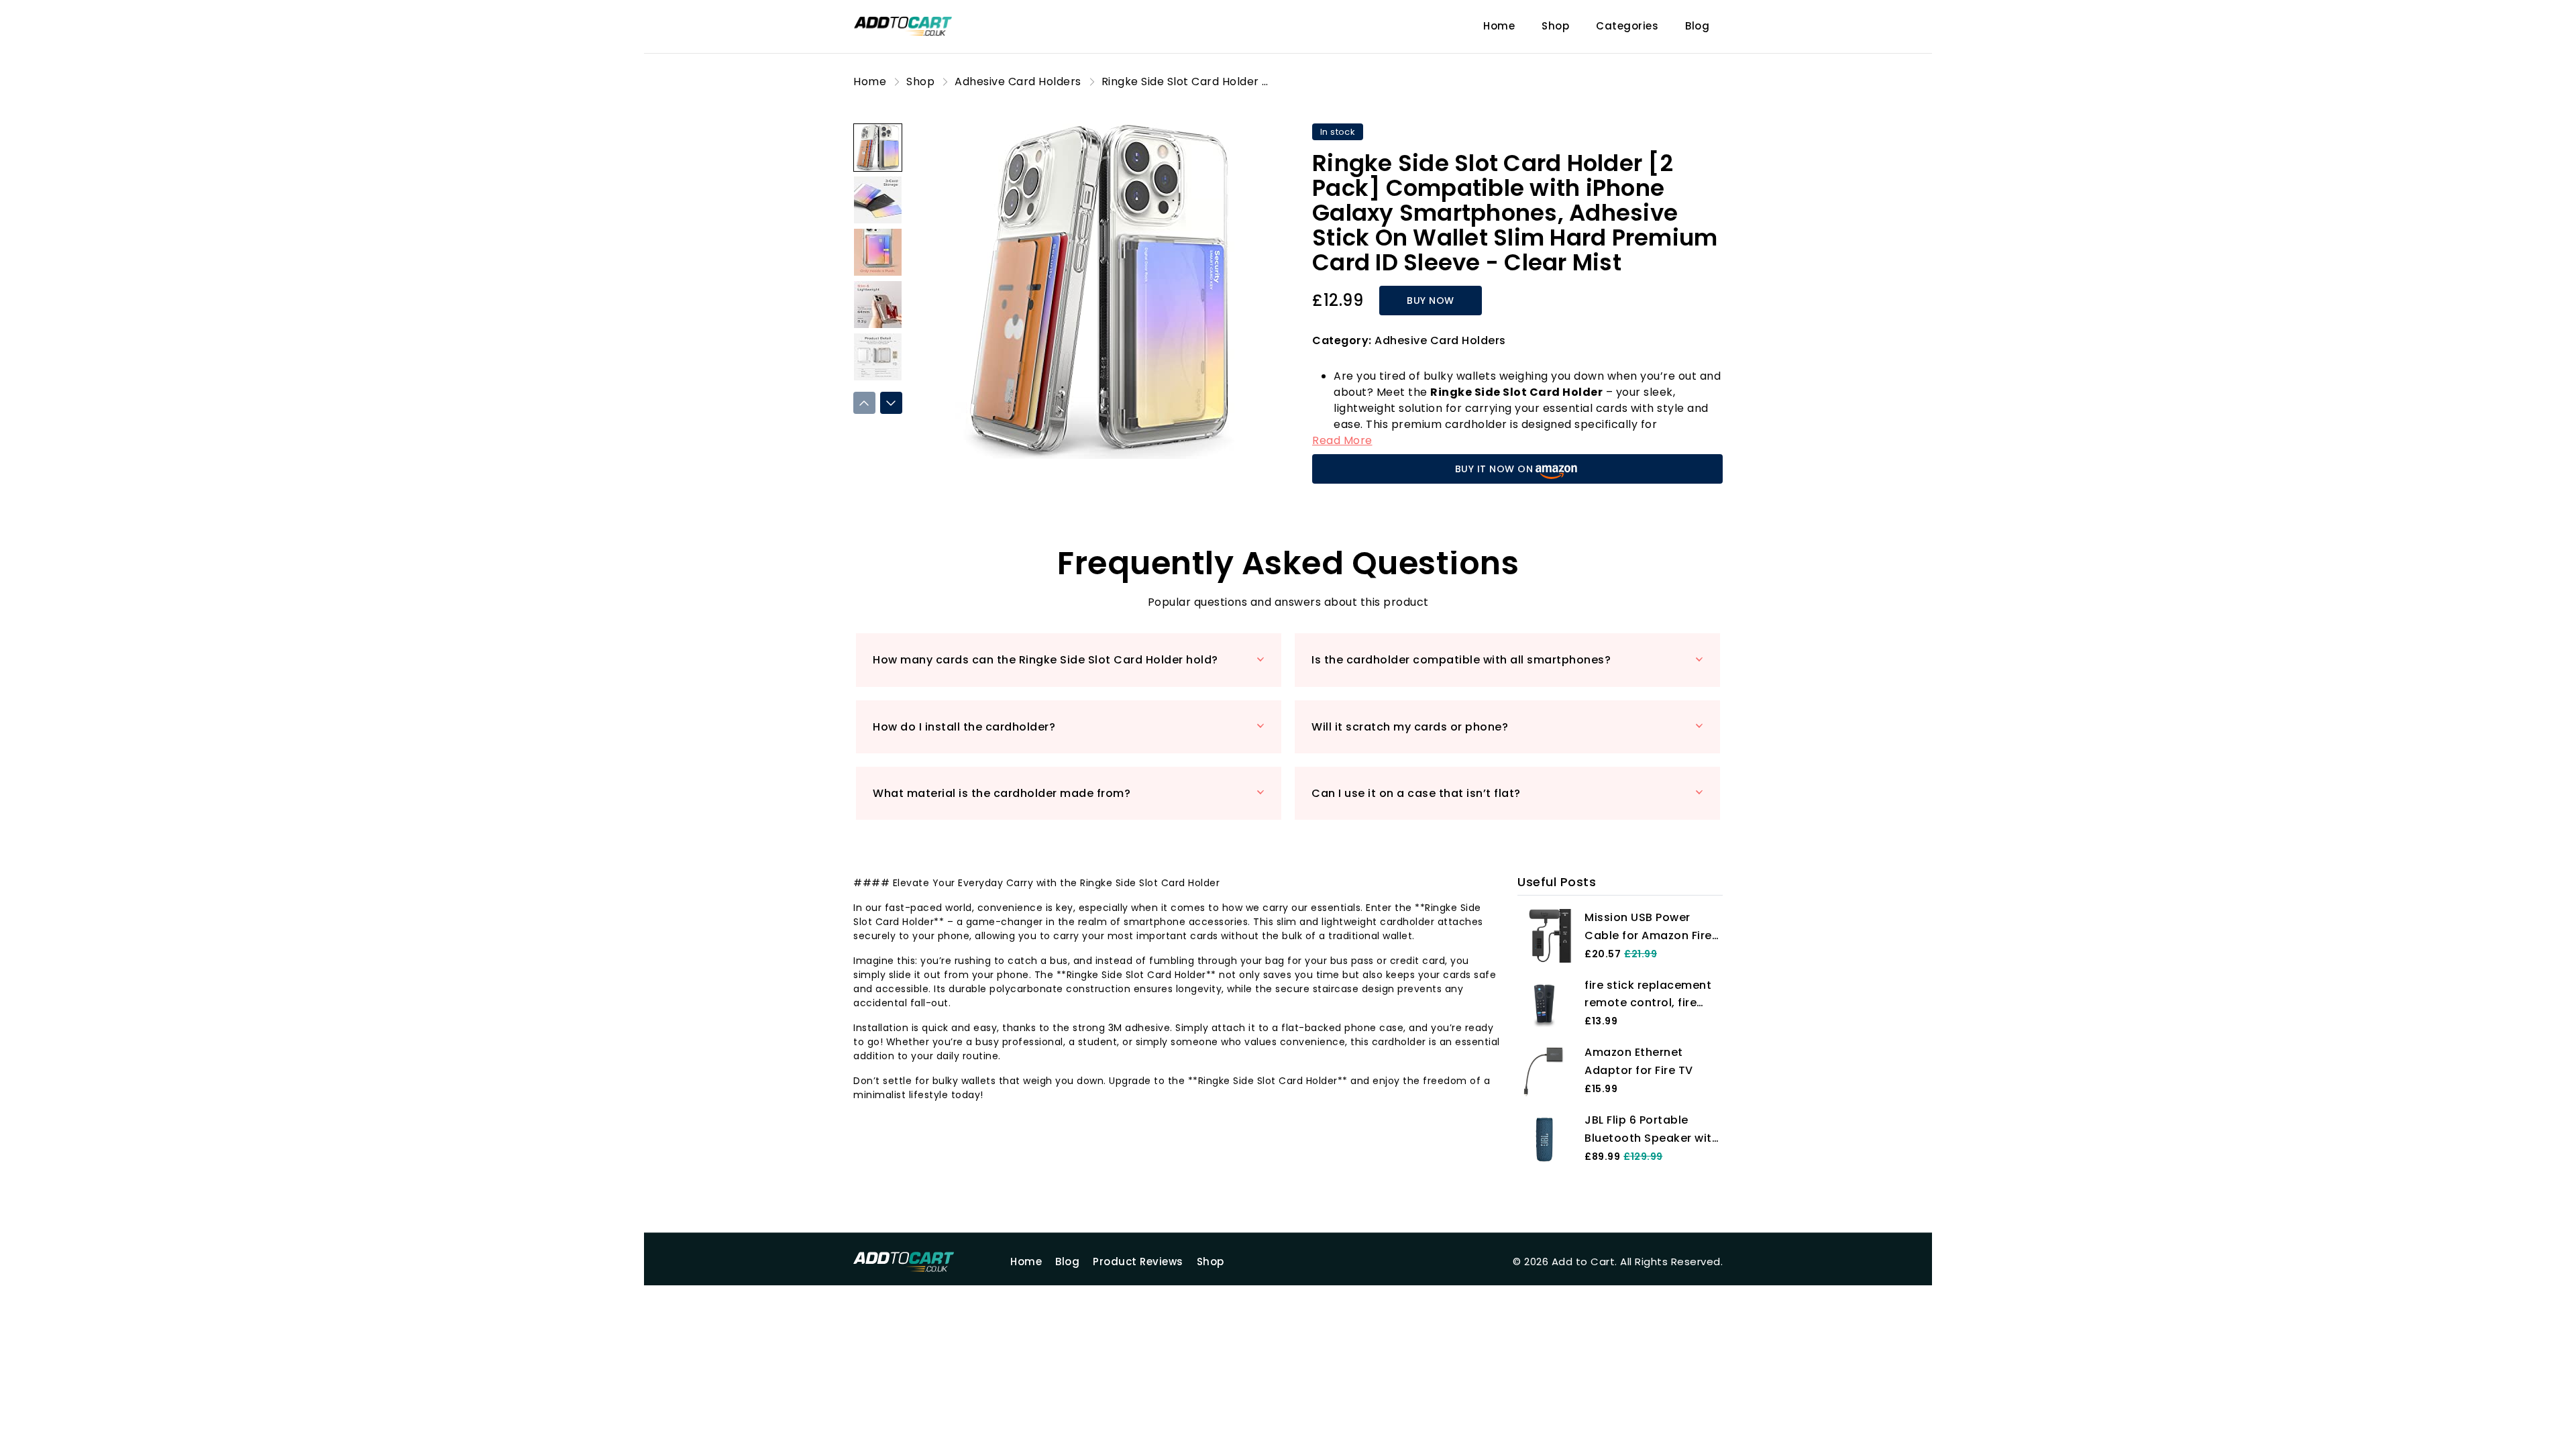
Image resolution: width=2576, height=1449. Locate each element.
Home (1499, 26)
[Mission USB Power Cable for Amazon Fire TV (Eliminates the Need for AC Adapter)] (1544, 935)
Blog (1697, 26)
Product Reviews (1138, 1262)
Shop (1555, 26)
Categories (1627, 26)
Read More (1342, 440)
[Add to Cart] (920, 26)
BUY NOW (1431, 301)
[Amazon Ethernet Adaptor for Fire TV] (1544, 1070)
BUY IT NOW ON (1494, 469)
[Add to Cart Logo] (920, 1262)
